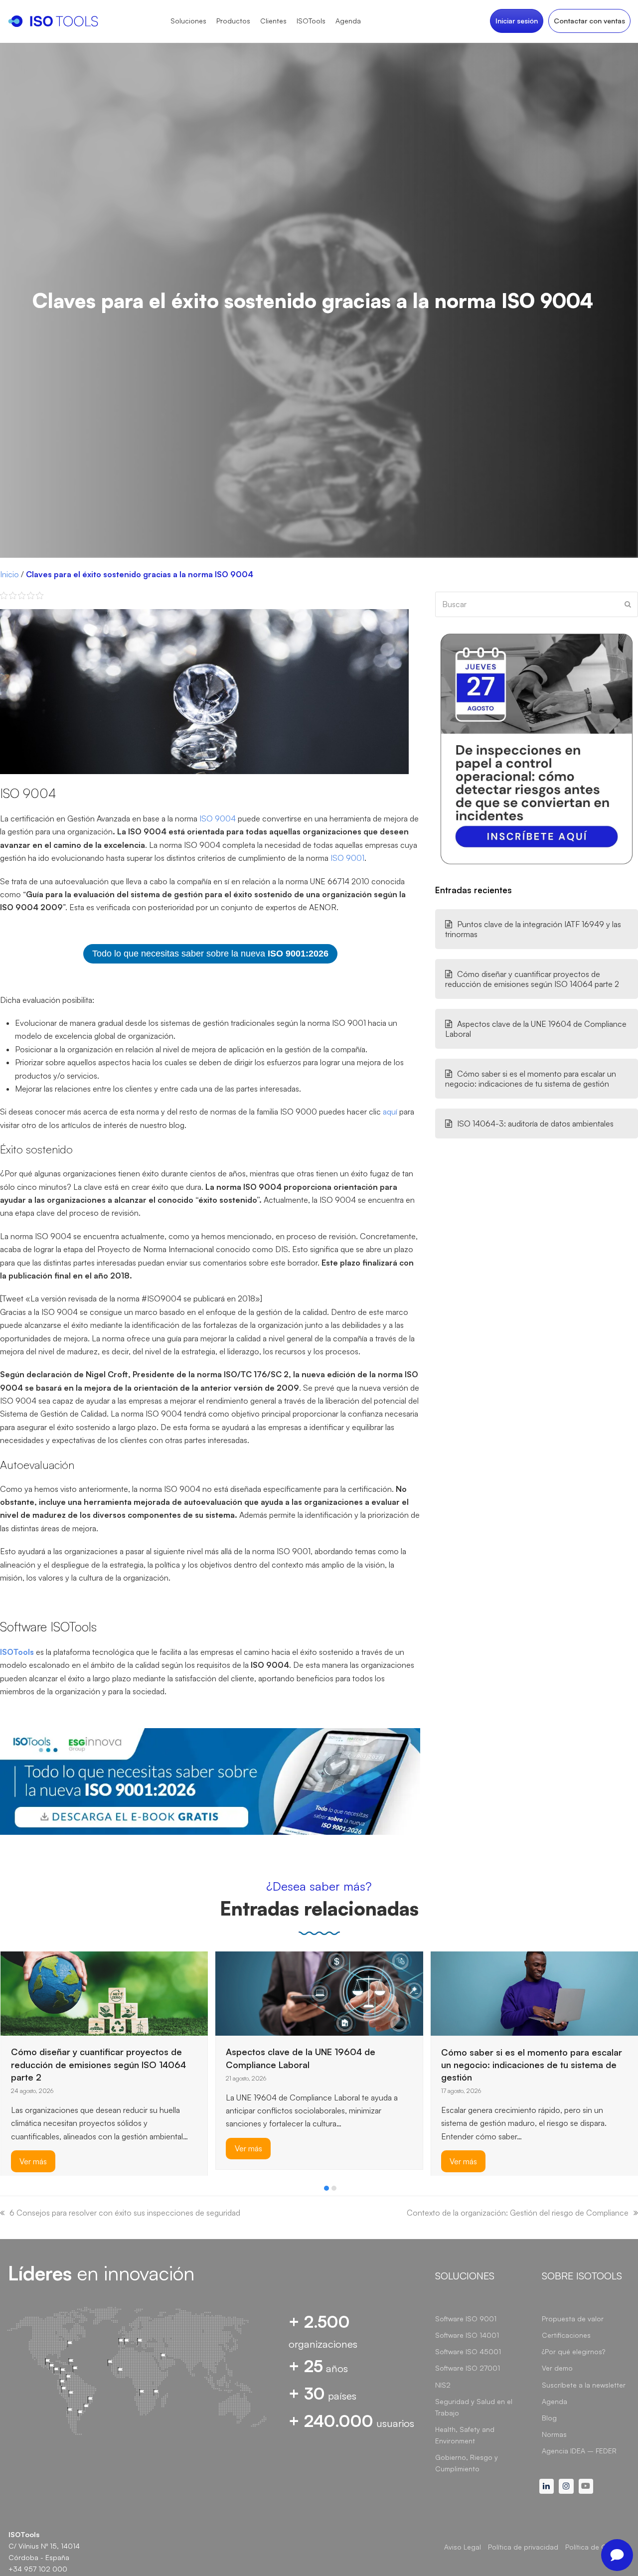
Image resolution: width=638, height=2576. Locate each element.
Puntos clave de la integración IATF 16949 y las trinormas (533, 929)
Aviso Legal (463, 2547)
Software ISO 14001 (467, 2335)
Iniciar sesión (517, 21)
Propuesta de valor (573, 2319)
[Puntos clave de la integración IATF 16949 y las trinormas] (456, 1975)
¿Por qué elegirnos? (573, 2351)
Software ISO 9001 (466, 2319)
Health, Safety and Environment (465, 2435)
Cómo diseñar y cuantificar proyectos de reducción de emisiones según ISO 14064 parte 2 (532, 979)
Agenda (555, 2401)
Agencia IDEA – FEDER (579, 2451)
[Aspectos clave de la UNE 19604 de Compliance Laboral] (104, 1992)
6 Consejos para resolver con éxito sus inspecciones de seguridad (125, 2213)
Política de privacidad (523, 2547)
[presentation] (5, 2191)
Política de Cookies (597, 2547)
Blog (549, 2418)
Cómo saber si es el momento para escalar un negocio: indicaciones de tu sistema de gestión (531, 1079)
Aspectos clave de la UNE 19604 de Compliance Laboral (536, 1029)
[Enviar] (628, 604)
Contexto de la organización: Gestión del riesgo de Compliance (518, 2213)
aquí (391, 1112)
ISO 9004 (218, 818)
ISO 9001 (347, 858)
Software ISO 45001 (468, 2351)
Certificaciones (566, 2335)
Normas (554, 2434)
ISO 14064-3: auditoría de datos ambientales (535, 1124)
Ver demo (557, 2368)
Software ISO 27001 (468, 2368)
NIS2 (443, 2385)
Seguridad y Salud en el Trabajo (474, 2407)
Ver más (33, 2148)
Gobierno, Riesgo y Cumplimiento (467, 2463)
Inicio (9, 574)
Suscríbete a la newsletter (584, 2385)
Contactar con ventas (589, 21)
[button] (326, 2188)
